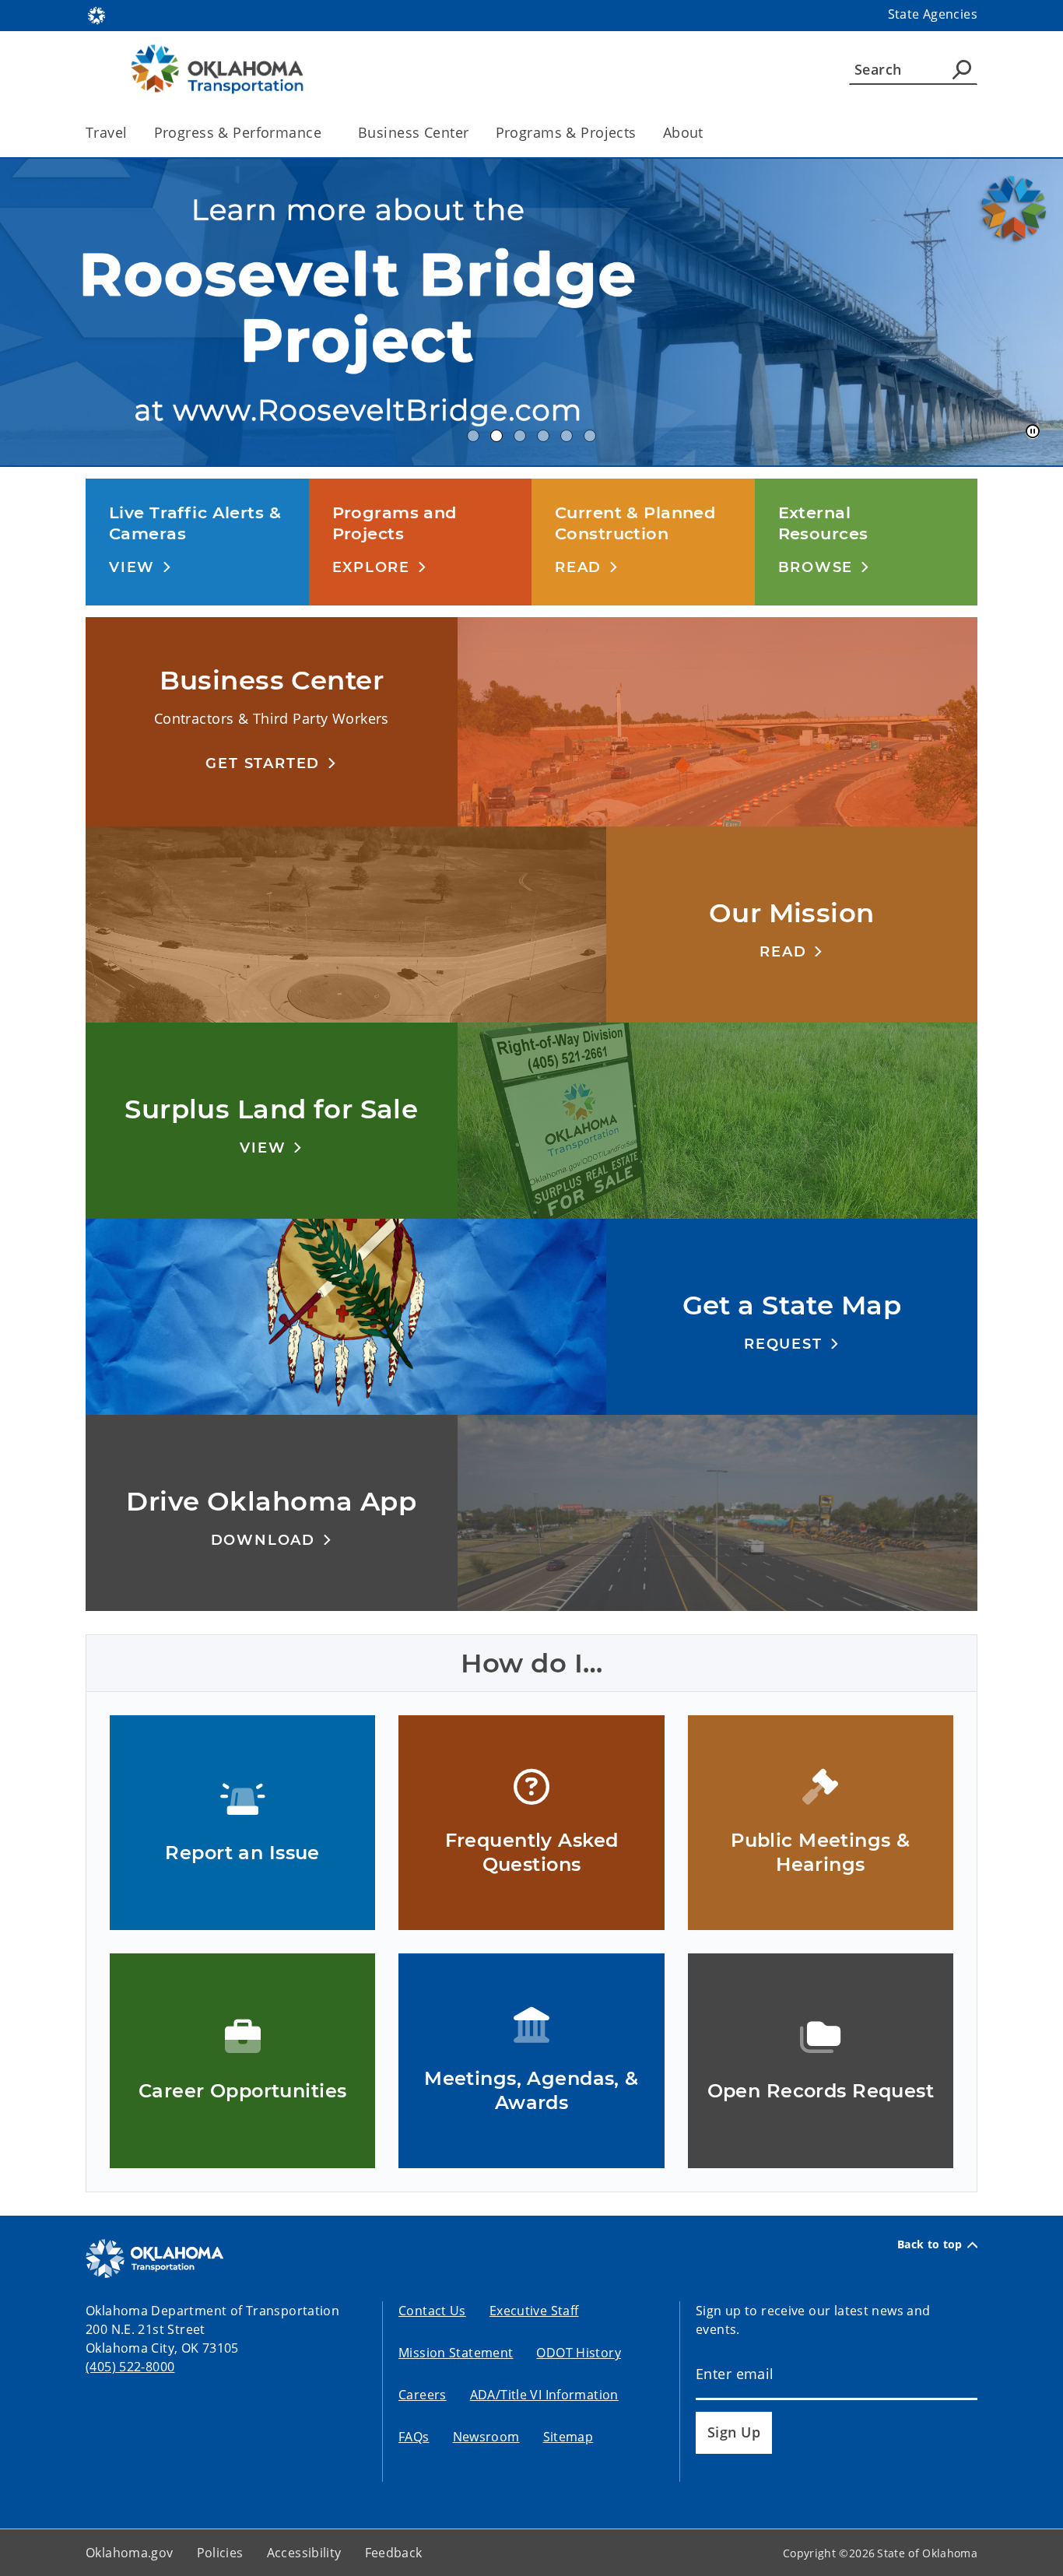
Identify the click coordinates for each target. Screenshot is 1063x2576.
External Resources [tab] (543, 436)
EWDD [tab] (473, 436)
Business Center (413, 132)
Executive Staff (534, 2311)
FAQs (414, 2437)
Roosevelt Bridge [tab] (496, 436)
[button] (140, 567)
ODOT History (579, 2353)
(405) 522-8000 (130, 2367)
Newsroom (486, 2437)
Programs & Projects (566, 132)
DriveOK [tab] (567, 436)
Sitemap (568, 2437)
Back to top (930, 2244)
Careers (423, 2395)
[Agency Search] (962, 69)
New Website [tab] (520, 436)
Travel (107, 132)
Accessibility (304, 2553)
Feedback (394, 2553)
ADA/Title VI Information (544, 2395)
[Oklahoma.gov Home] (96, 14)
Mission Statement (456, 2353)
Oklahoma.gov (130, 2553)
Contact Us (432, 2311)
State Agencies (933, 14)
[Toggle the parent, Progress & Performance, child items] (326, 133)
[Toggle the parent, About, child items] (709, 133)
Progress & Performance (238, 132)
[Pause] (1033, 432)
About (683, 132)
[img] (531, 312)
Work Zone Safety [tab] (590, 436)
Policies (220, 2553)
